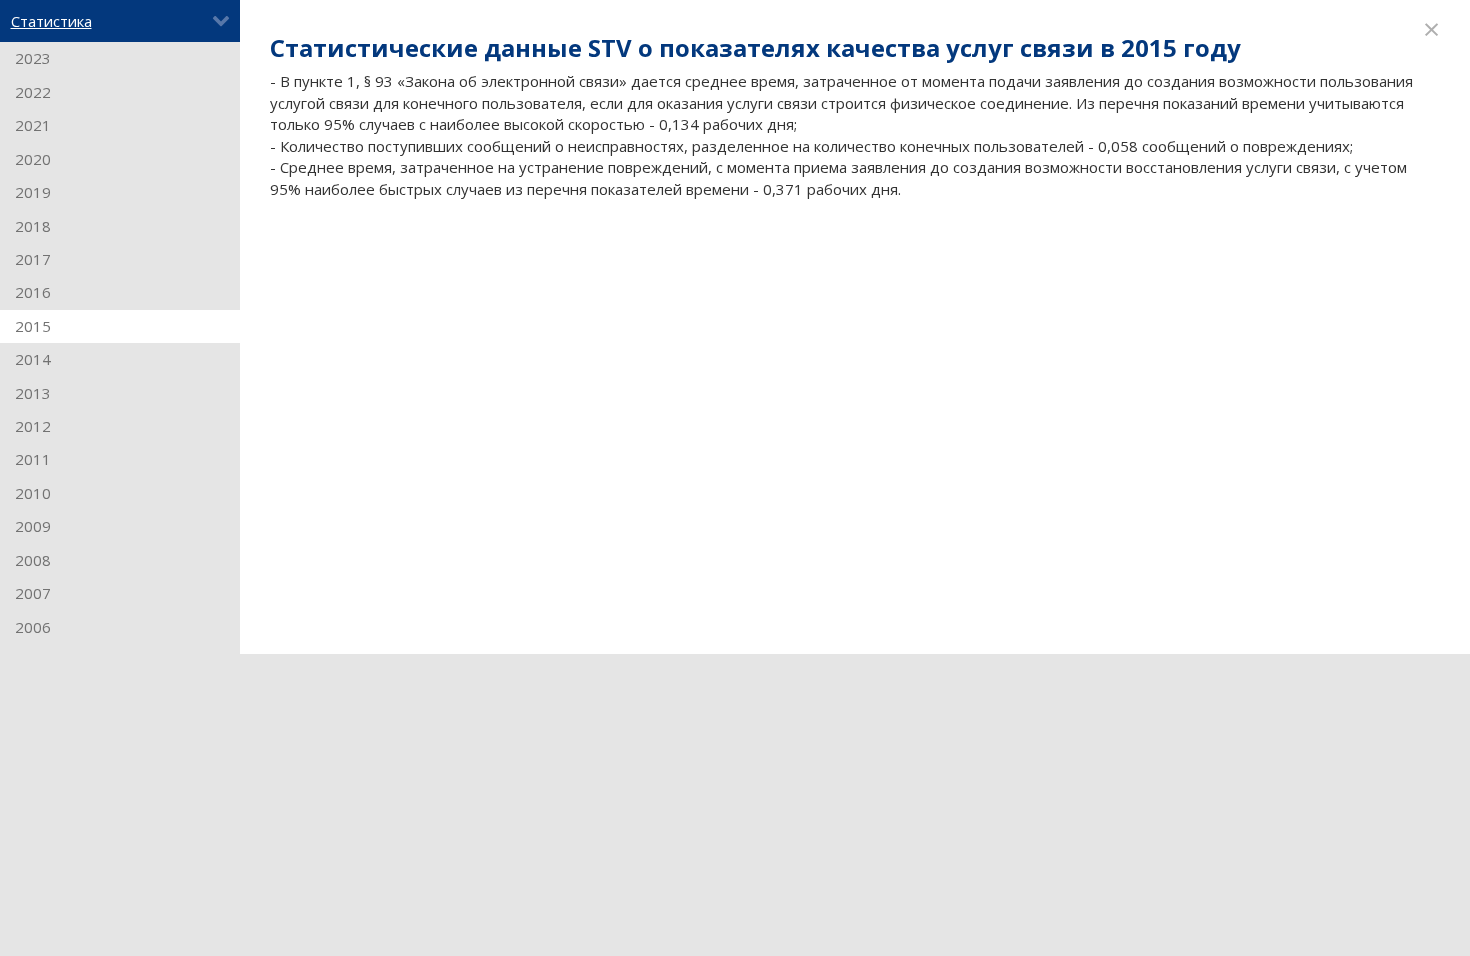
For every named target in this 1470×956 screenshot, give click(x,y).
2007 (33, 593)
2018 (33, 226)
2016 (33, 292)
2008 (33, 560)
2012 (33, 426)
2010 (33, 493)
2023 (33, 58)
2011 (33, 459)
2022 (33, 92)
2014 (33, 359)
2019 (33, 192)
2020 (33, 159)
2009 (33, 526)
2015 (33, 326)
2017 (33, 259)
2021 (33, 125)
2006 (33, 627)
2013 (33, 393)
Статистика (51, 21)
